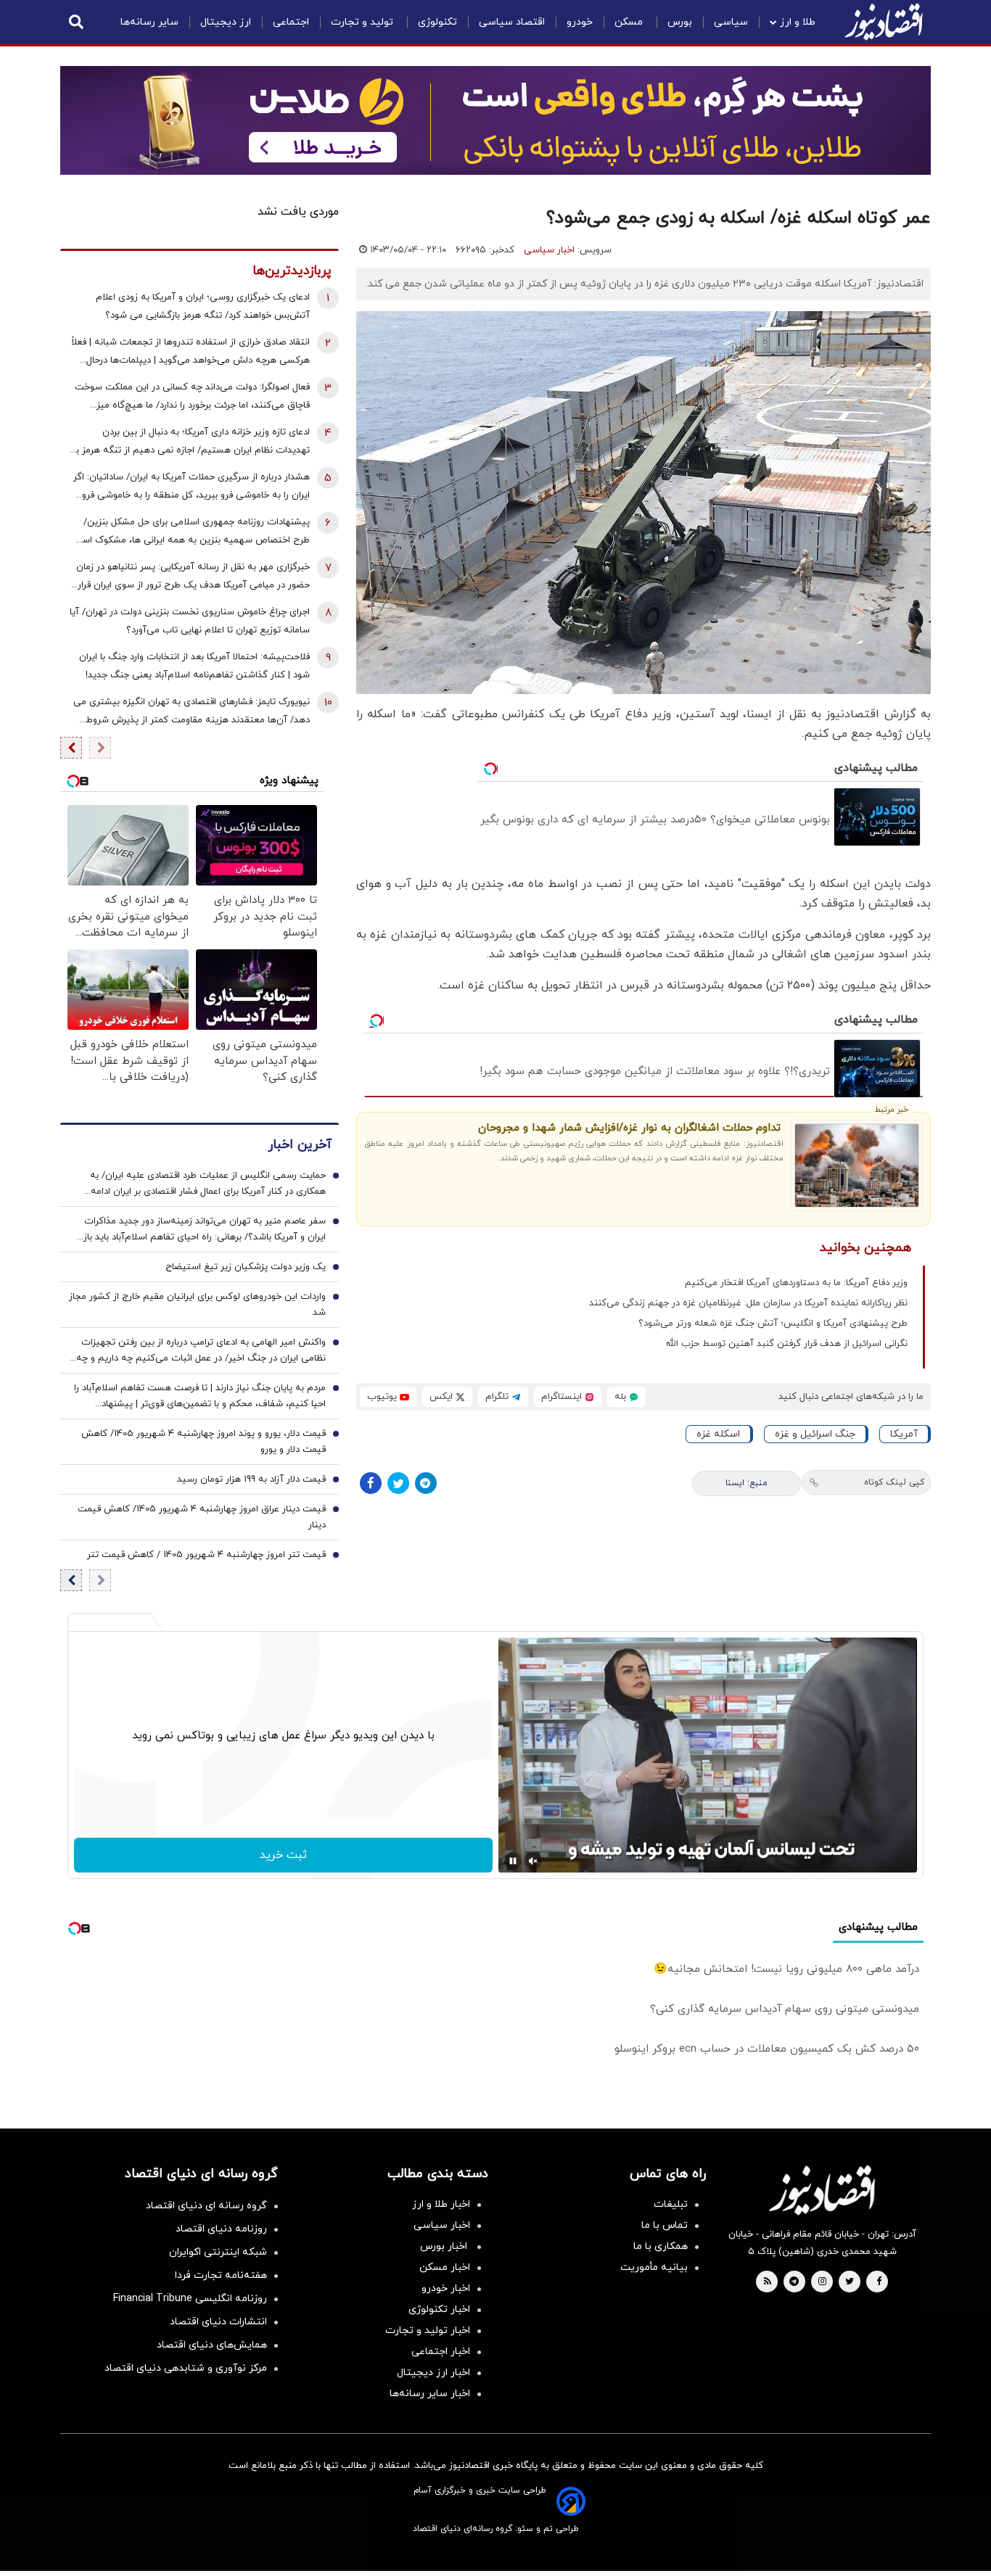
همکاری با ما (661, 2246)
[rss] (768, 2282)
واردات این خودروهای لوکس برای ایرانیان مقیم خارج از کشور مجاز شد (197, 1305)
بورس (680, 22)
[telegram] (794, 2282)
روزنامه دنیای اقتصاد (221, 2229)
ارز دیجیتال (226, 22)
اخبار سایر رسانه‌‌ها (430, 2394)
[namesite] (884, 22)
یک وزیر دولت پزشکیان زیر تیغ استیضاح (246, 1267)
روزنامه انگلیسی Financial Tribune (190, 2299)
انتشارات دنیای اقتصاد (218, 2322)
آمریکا (904, 1434)
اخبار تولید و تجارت (428, 2331)
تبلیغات (671, 2204)
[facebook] (879, 2282)
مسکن (630, 22)
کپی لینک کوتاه (894, 1482)
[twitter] (850, 2282)
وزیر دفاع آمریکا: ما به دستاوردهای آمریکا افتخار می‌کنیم (796, 1283)
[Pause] (513, 1861)
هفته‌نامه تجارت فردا (221, 2275)
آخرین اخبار (300, 1145)
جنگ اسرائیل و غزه (815, 1434)
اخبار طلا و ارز (441, 2204)
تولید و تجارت (363, 22)
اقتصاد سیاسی (512, 22)
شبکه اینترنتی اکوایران (218, 2252)
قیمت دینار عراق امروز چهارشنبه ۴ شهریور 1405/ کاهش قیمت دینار (202, 1517)
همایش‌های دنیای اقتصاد (212, 2345)
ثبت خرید (283, 1855)
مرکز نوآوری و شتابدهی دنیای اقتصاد (186, 2368)
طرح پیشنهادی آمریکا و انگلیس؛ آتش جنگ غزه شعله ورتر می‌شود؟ (773, 1324)
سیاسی (731, 22)
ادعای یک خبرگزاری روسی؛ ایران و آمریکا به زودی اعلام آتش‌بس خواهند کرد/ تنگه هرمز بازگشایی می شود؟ (203, 306)
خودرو (580, 22)
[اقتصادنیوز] (822, 2190)
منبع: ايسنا (747, 1483)
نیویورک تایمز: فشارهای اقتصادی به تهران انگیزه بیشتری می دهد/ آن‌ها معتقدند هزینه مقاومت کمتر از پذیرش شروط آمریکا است (192, 713)
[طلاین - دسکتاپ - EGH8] (495, 120)
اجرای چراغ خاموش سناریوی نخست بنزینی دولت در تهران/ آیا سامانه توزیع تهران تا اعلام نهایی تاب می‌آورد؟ (190, 621)
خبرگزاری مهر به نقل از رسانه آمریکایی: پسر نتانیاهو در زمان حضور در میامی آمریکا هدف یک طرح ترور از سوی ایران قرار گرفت (193, 578)
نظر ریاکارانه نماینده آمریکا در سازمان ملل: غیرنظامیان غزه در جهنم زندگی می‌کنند (748, 1303)
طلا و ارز (798, 22)
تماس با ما (665, 2225)
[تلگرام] (426, 1483)
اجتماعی (291, 22)
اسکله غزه (718, 1434)
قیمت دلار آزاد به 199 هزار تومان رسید (251, 1479)
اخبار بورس (445, 2246)
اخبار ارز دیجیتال (433, 2373)
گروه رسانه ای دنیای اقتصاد (206, 2206)
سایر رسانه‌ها (149, 22)
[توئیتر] (398, 1483)
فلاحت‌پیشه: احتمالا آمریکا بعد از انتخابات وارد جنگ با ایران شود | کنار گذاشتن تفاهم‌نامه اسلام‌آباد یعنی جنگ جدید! (194, 666)
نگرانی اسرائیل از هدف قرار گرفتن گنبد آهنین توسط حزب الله (787, 1344)
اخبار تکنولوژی (439, 2309)
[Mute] (533, 1861)
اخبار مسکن (445, 2267)
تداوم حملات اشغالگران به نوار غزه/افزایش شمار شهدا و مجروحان (629, 1128)
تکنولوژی (437, 22)
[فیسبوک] (371, 1483)
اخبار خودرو (446, 2288)
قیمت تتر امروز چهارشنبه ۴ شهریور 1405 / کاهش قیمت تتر (206, 1555)
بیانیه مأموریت (654, 2267)
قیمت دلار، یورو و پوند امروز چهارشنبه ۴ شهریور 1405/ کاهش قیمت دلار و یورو (203, 1442)
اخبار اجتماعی (441, 2352)
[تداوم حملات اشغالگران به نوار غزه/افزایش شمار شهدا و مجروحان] (857, 1165)
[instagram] (822, 2282)
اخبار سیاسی (549, 250)
